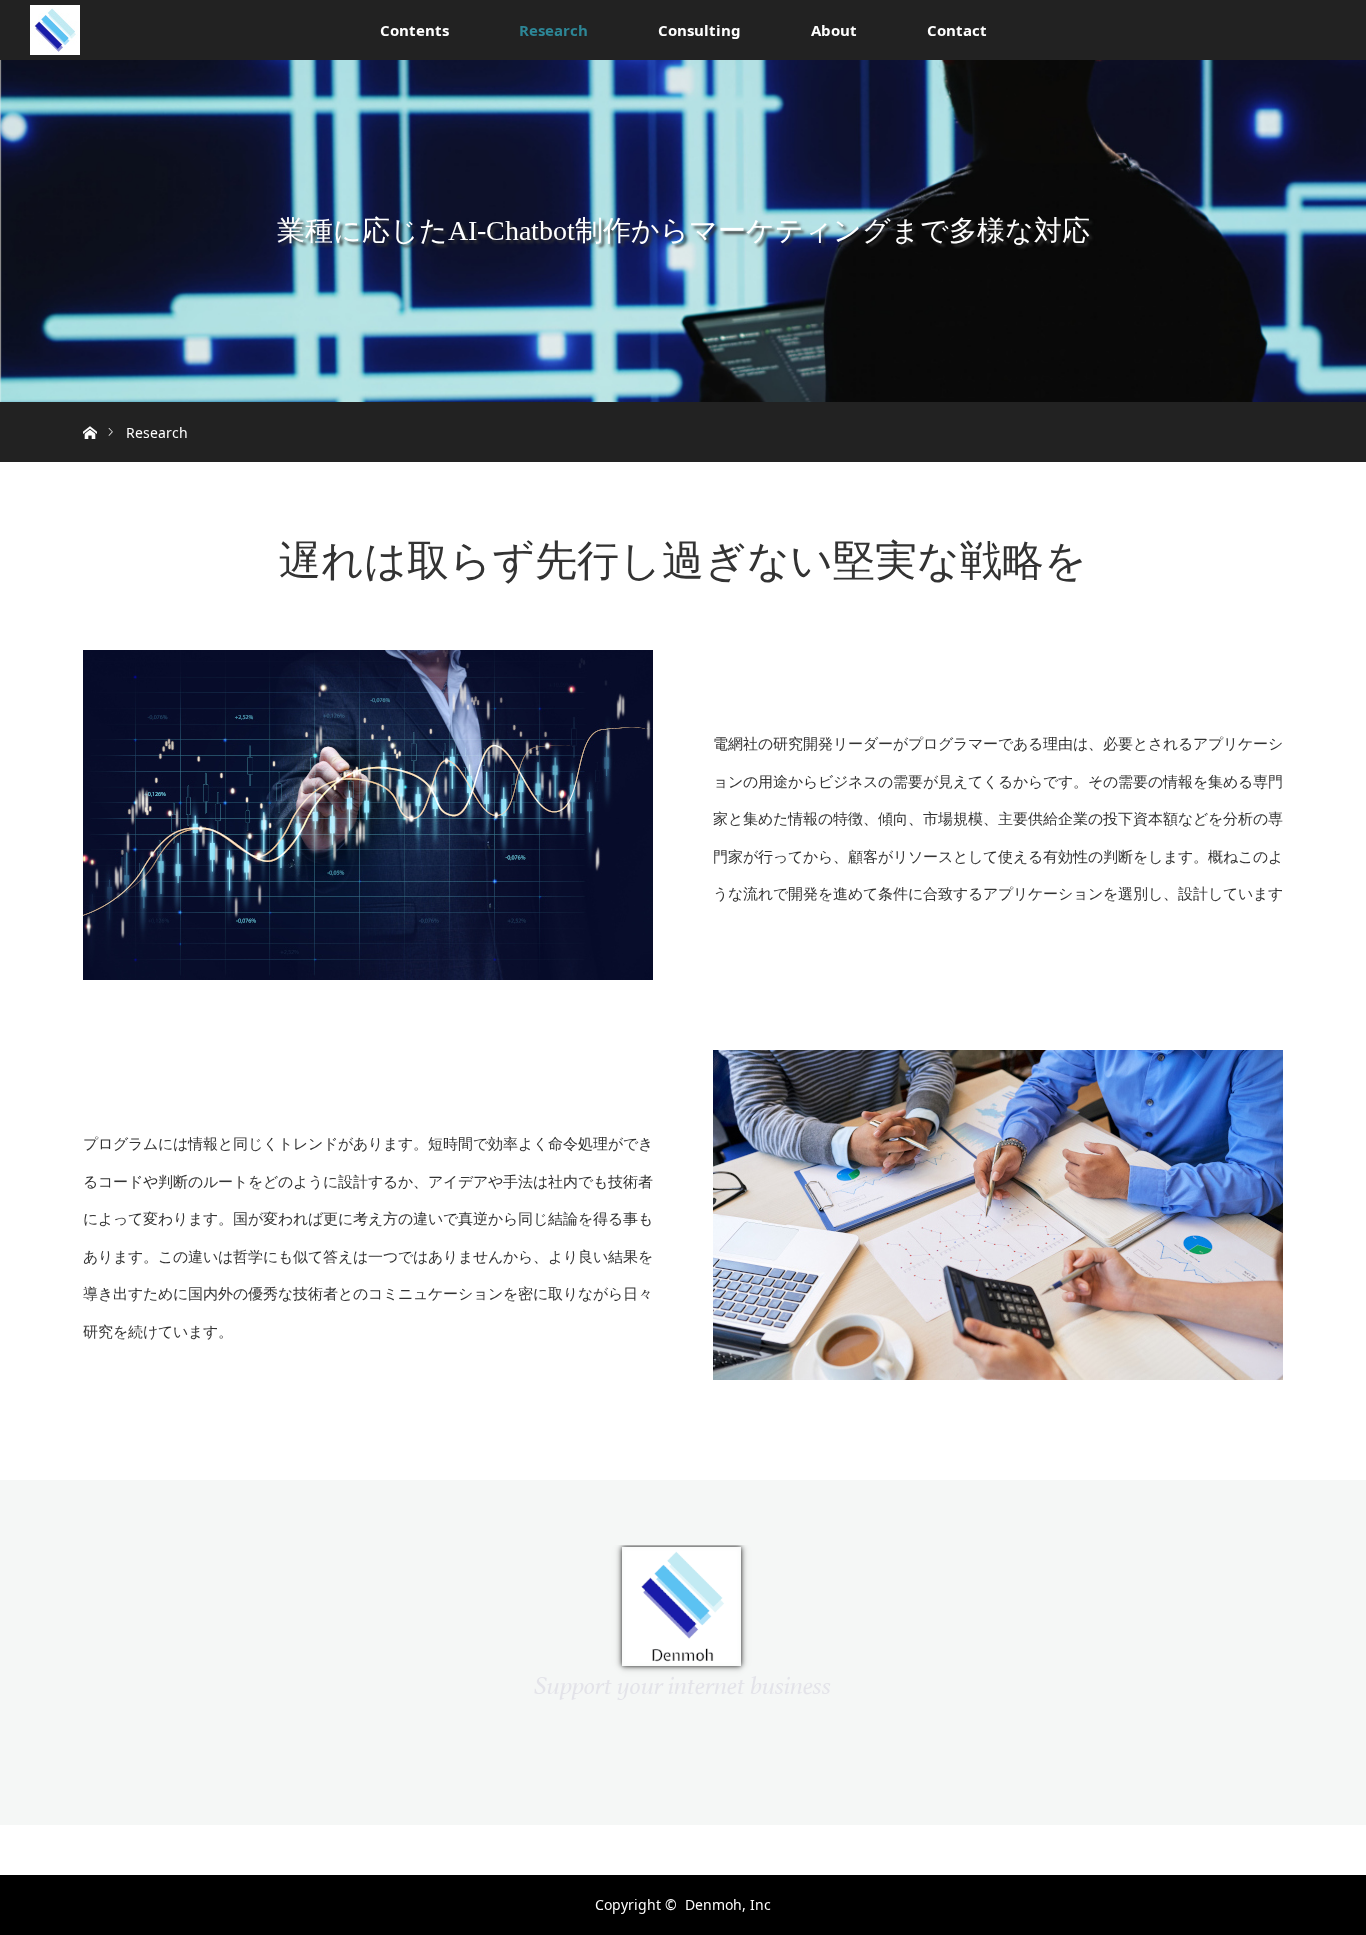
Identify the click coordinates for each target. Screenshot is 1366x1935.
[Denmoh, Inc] (683, 1689)
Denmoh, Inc (728, 1904)
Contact (957, 30)
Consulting (699, 30)
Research (553, 30)
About (834, 30)
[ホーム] (89, 409)
